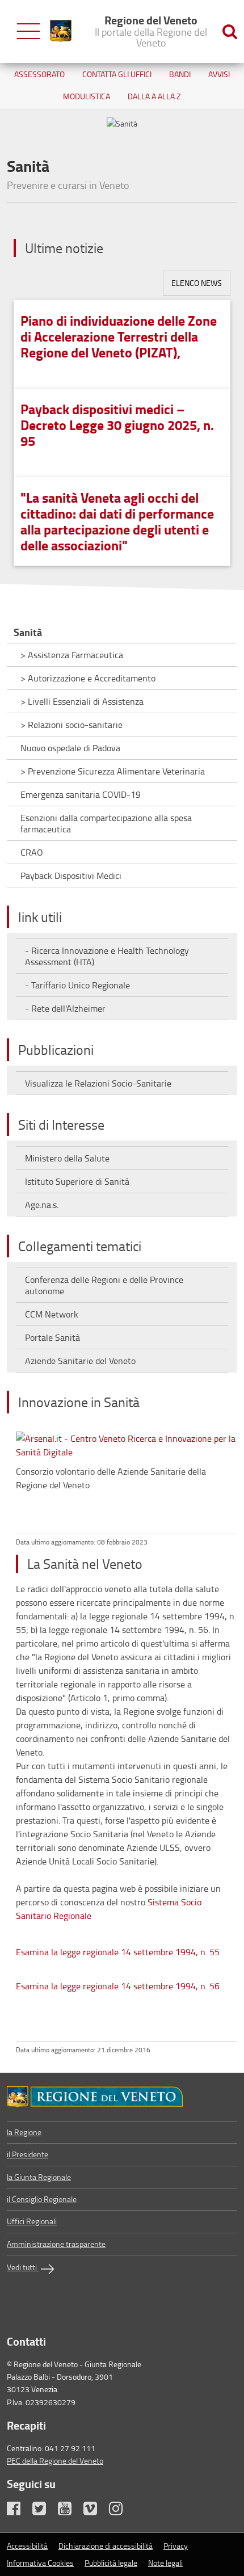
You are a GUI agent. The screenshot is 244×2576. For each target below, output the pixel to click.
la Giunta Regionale (39, 2177)
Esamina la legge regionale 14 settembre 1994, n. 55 (118, 1952)
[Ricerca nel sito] (230, 31)
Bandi (180, 74)
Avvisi (219, 74)
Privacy (176, 2546)
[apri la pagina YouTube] (70, 2511)
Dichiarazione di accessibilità (106, 2546)
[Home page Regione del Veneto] (61, 31)
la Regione (24, 2132)
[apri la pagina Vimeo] (95, 2511)
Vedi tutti (23, 2267)
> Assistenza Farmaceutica (72, 655)
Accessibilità (27, 2546)
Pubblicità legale (111, 2563)
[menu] (28, 31)
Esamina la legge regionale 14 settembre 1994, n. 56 (118, 1986)
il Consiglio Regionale (42, 2199)
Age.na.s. (42, 1205)
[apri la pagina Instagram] (121, 2511)
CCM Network (52, 1314)
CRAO (32, 852)
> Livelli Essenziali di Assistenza (82, 701)
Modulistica (87, 96)
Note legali (165, 2563)
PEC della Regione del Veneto (55, 2461)
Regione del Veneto (151, 31)
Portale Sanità (52, 1337)
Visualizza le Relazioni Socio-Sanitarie (98, 1083)
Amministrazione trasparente (56, 2244)
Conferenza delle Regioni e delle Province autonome (104, 1285)
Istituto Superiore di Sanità (77, 1181)
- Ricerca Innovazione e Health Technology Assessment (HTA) (107, 956)
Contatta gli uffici (117, 74)
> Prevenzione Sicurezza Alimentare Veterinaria (113, 771)
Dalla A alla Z (154, 96)
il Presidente (28, 2154)
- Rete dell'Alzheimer (65, 1008)
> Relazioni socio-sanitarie (71, 725)
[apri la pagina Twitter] (44, 2511)
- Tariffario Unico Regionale (77, 985)
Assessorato (39, 74)
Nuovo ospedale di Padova (70, 748)
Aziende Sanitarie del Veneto (80, 1361)
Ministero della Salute (67, 1158)
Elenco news (197, 283)
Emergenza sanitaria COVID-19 (81, 794)
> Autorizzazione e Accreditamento (88, 678)
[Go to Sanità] (122, 2097)
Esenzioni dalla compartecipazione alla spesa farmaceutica (106, 823)
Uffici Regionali (32, 2221)
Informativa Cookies (40, 2563)
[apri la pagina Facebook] (19, 2511)
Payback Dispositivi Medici (71, 875)
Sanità (28, 632)
